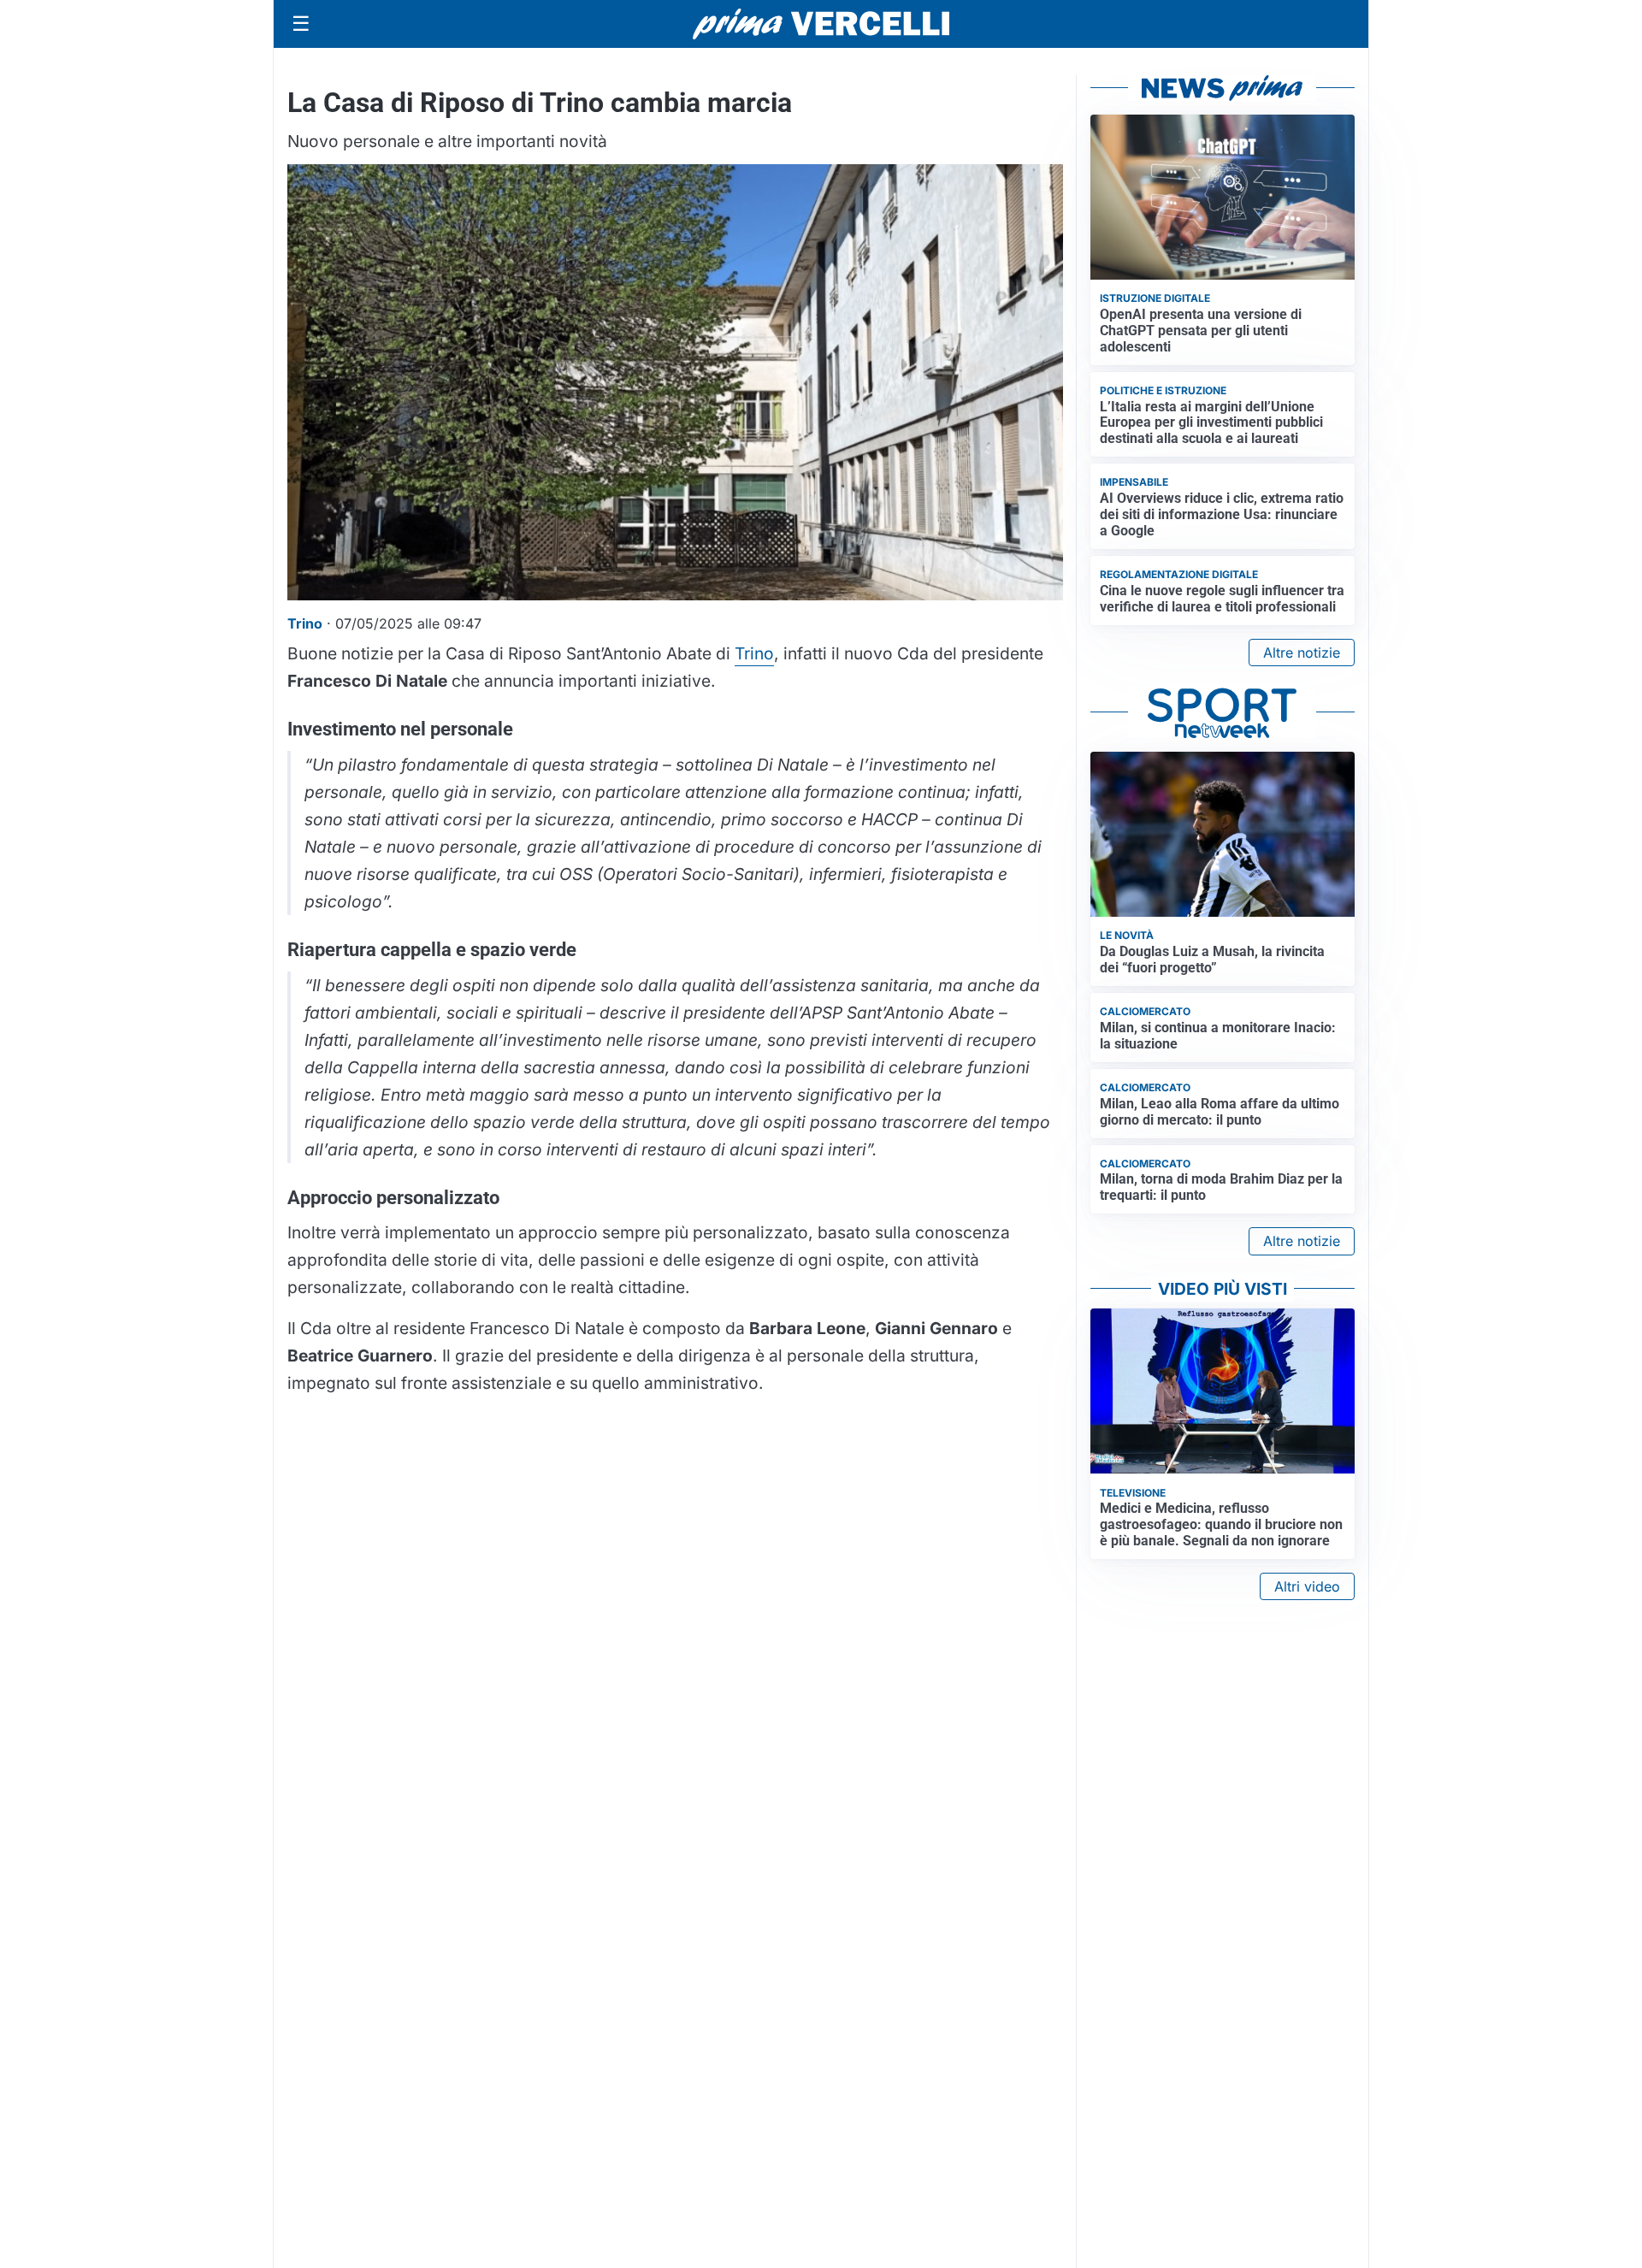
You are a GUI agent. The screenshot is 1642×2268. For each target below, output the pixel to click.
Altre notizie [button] (1302, 653)
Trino (754, 653)
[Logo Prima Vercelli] (821, 24)
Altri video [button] (1307, 1586)
